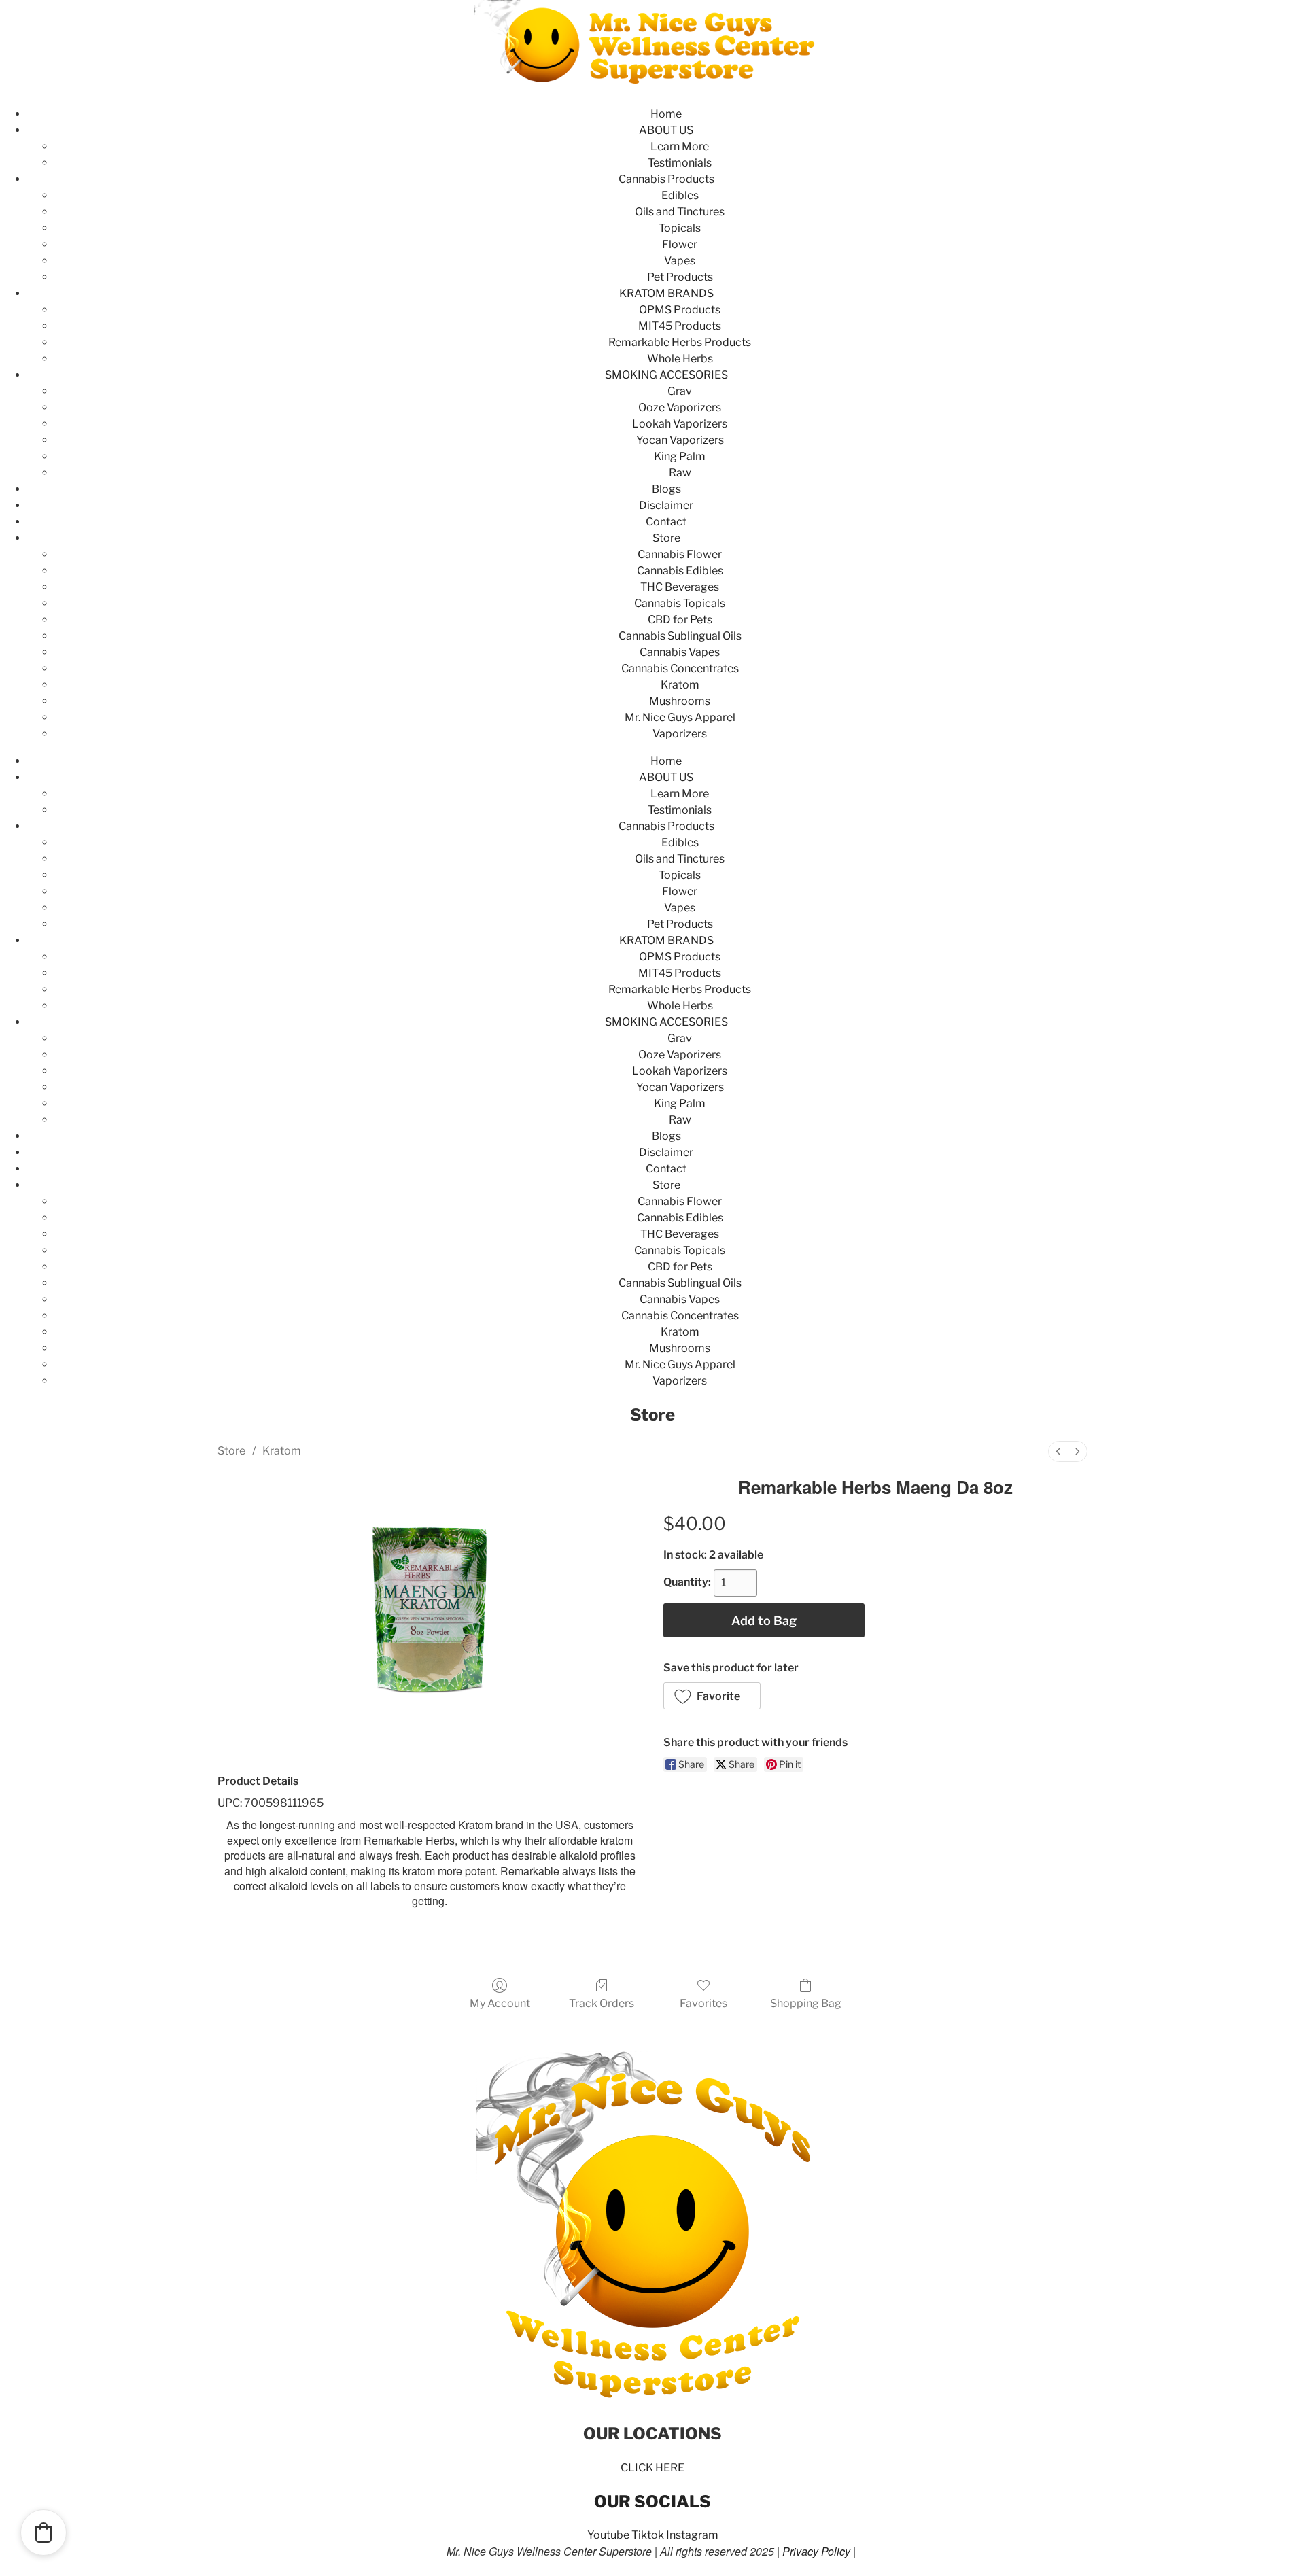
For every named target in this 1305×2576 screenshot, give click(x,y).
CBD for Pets (680, 620)
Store (666, 538)
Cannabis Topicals (680, 603)
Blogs (666, 489)
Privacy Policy (816, 2551)
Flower (680, 244)
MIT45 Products (680, 326)
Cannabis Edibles (680, 571)
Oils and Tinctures (680, 212)
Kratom (680, 685)
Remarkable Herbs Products (680, 342)
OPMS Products (680, 310)
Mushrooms (680, 701)
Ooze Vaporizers (680, 407)
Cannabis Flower (680, 554)
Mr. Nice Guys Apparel (680, 717)
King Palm (680, 456)
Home (666, 114)
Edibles (680, 195)
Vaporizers (680, 734)
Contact (666, 522)
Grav (680, 391)
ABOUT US (666, 130)
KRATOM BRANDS (666, 293)
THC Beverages (680, 587)
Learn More (680, 146)
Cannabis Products (666, 179)
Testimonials (680, 163)
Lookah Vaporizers (680, 424)
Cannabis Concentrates (680, 668)
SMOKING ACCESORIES (666, 375)
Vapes (680, 261)
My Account (500, 2003)
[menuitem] (1058, 1451)
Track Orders (602, 2003)
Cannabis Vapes (680, 652)
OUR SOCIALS (652, 2502)
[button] (712, 1696)
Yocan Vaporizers (680, 440)
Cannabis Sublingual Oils (680, 636)
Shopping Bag (806, 2003)
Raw (680, 473)
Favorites (703, 2003)
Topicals (680, 228)
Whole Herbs (680, 359)
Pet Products (680, 277)
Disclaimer (666, 505)
